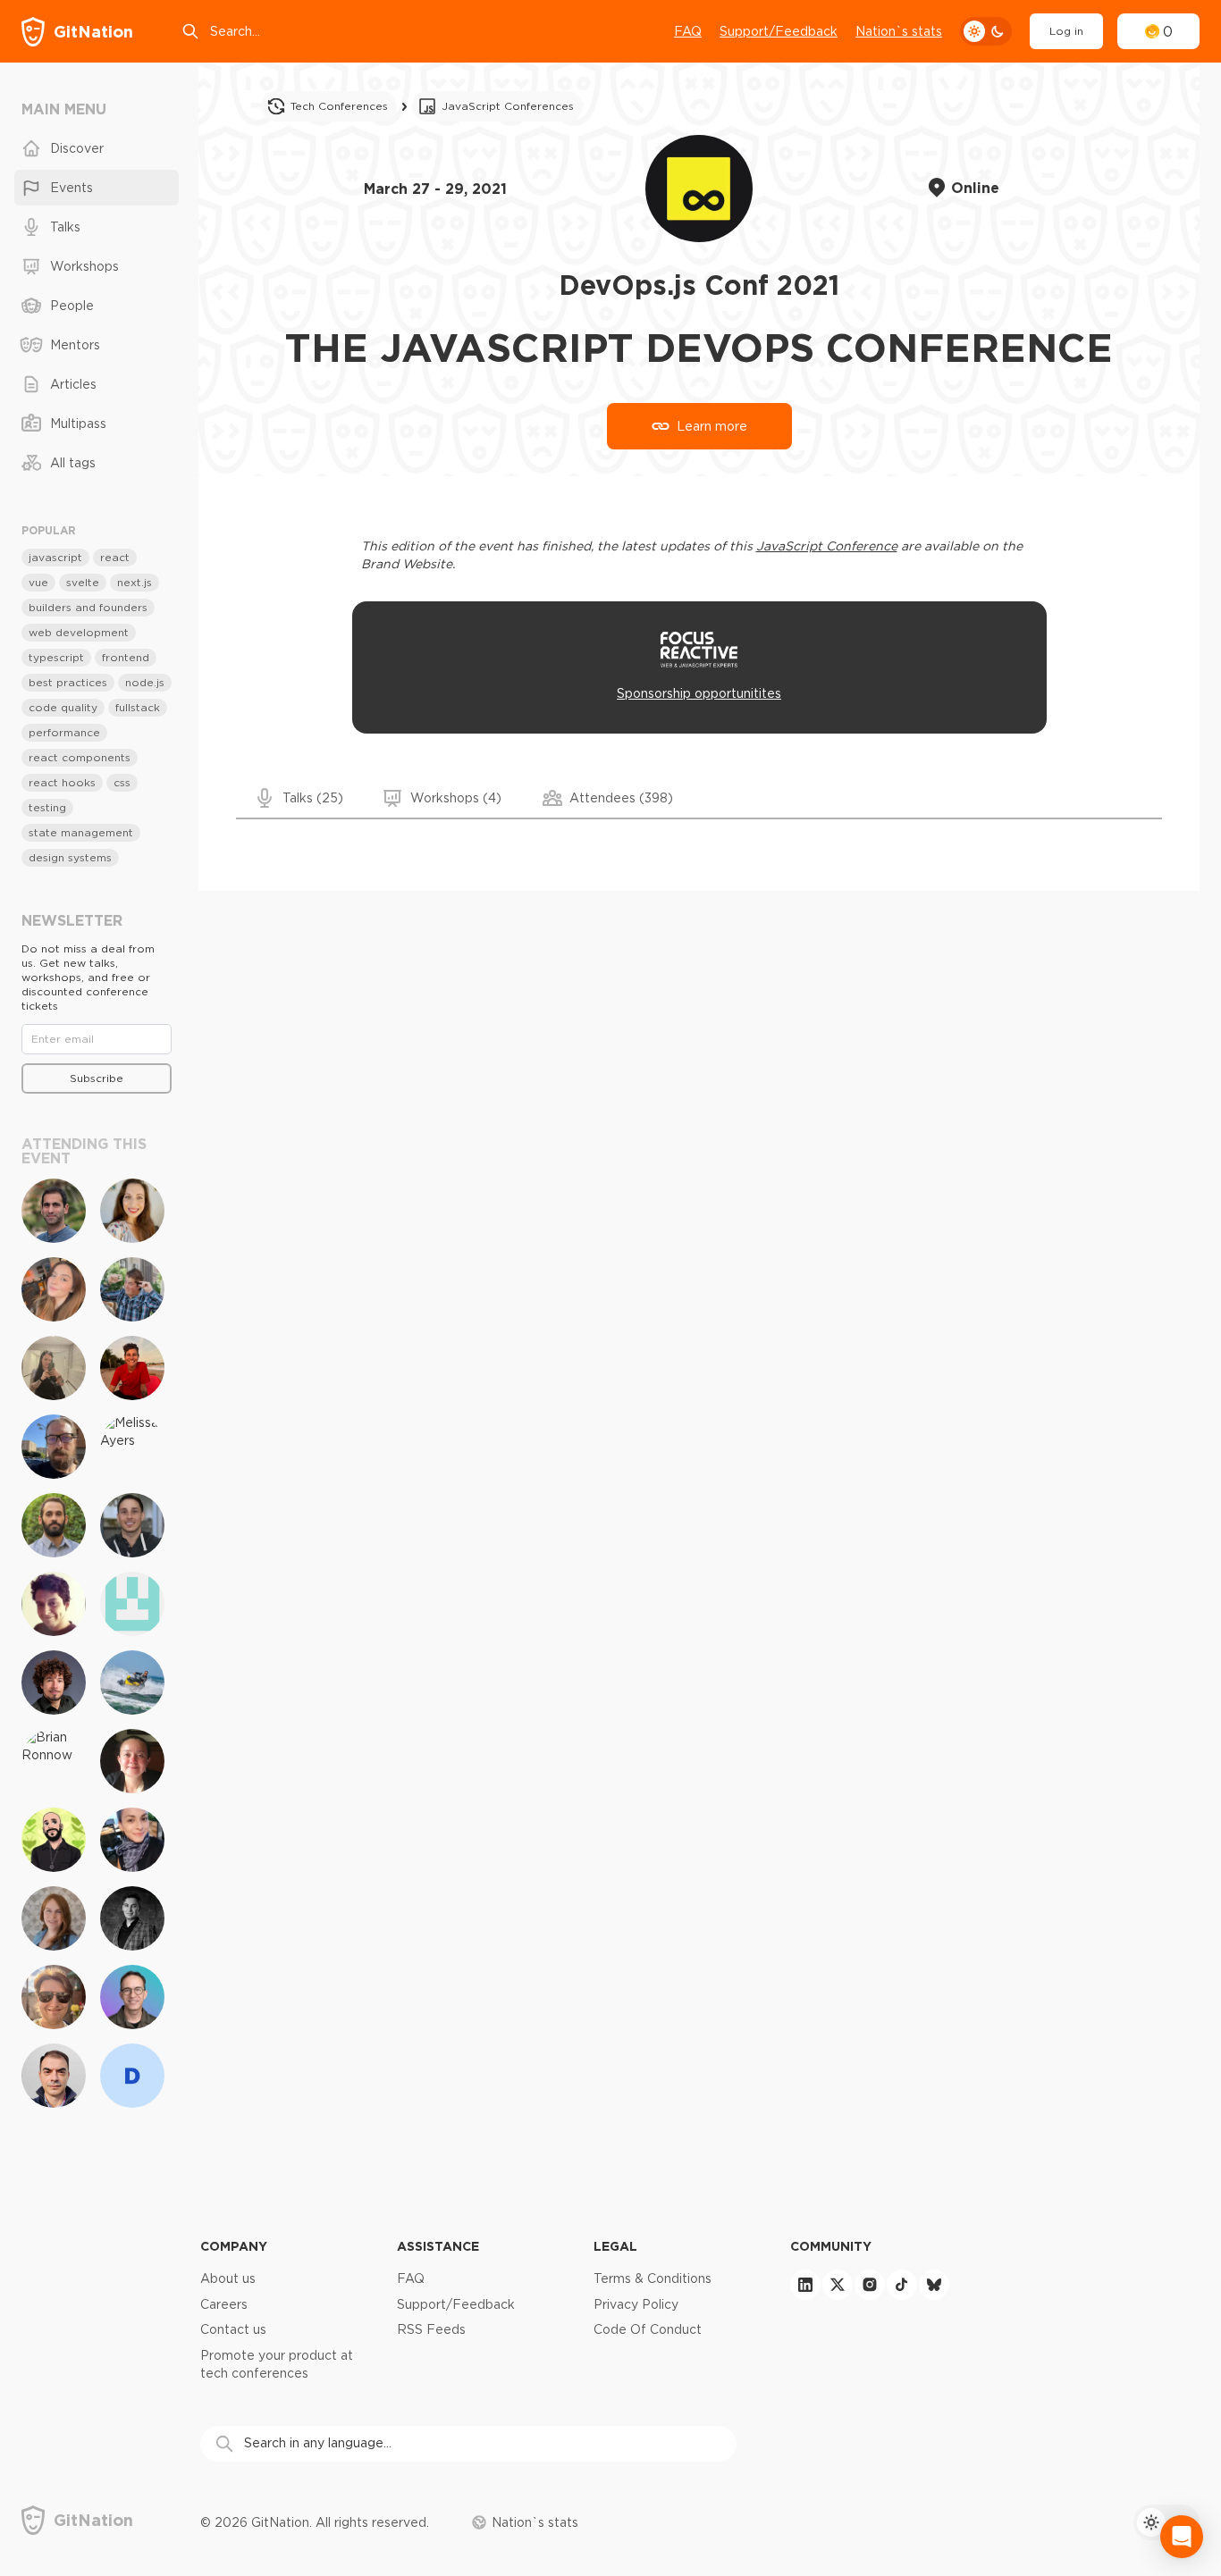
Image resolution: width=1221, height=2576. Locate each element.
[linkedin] (805, 2285)
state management (81, 832)
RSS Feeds (431, 2329)
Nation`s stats (899, 31)
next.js (135, 582)
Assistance (438, 2246)
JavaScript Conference (827, 546)
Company (234, 2246)
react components (80, 757)
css (122, 782)
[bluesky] (934, 2285)
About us (228, 2278)
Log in (1066, 31)
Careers (224, 2304)
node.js (145, 682)
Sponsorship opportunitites (699, 693)
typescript (56, 657)
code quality (63, 707)
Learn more (712, 426)
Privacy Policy (636, 2304)
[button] (300, 798)
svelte (83, 582)
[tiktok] (902, 2285)
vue (38, 582)
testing (47, 807)
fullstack (138, 707)
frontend (126, 657)
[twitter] (838, 2285)
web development (79, 632)
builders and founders (88, 607)
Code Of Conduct (648, 2329)
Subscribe (97, 1078)
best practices (68, 682)
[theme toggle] (986, 31)
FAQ (688, 31)
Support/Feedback (779, 31)
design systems (70, 857)
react (115, 557)
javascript (55, 557)
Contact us (233, 2329)
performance (64, 732)
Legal (615, 2246)
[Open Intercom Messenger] (1182, 2537)
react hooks (62, 782)
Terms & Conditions (653, 2278)
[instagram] (870, 2285)
